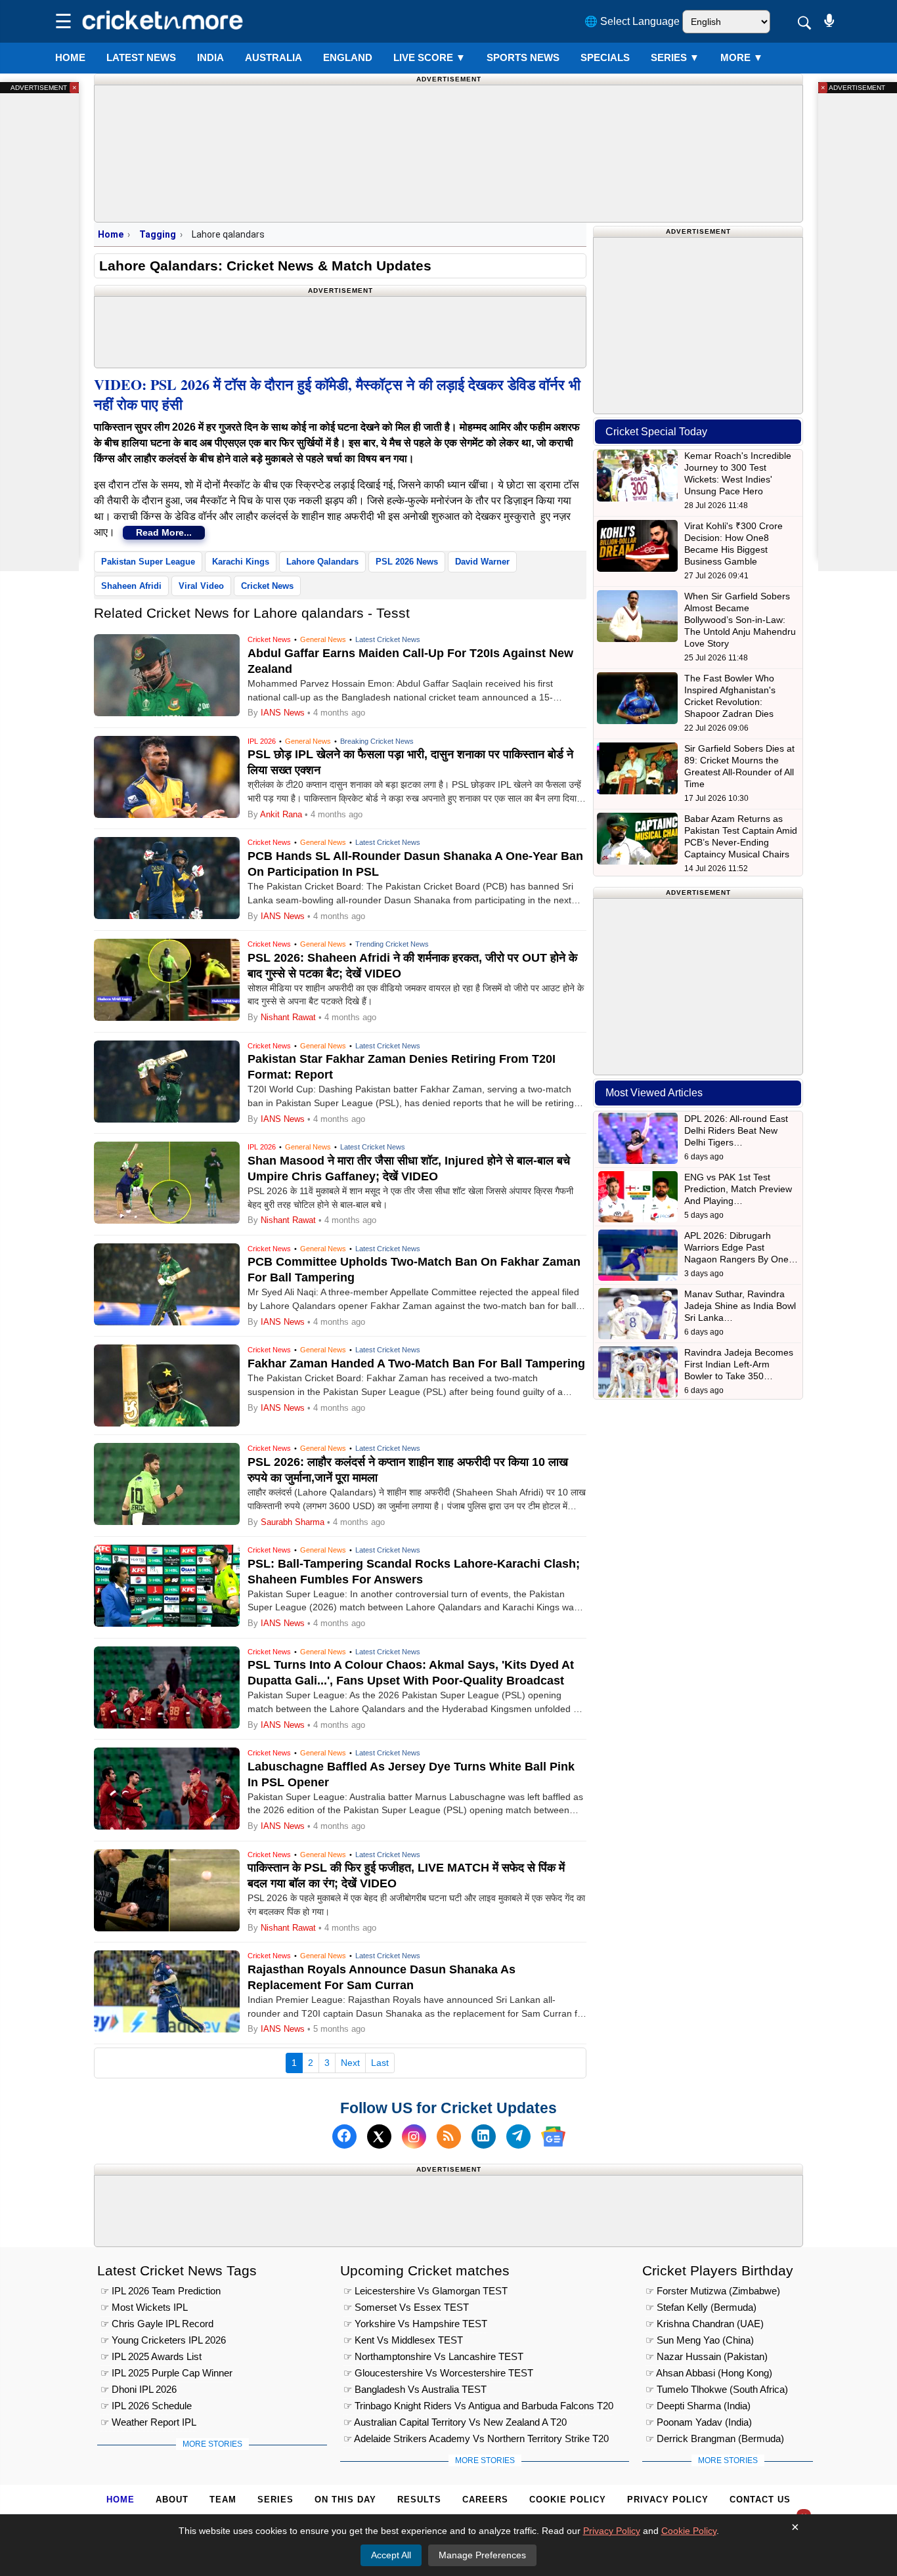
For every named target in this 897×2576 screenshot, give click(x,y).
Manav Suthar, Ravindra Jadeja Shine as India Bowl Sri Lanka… (740, 1306)
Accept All (391, 2555)
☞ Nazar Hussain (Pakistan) (707, 2356)
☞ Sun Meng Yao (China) (700, 2340)
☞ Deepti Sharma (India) (698, 2406)
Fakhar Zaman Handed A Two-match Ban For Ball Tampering (416, 1363)
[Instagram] (414, 2136)
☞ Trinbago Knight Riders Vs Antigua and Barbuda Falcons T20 (478, 2406)
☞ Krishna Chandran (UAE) (705, 2324)
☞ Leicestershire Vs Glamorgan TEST (426, 2291)
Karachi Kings (241, 562)
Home (70, 57)
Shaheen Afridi (131, 586)
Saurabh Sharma (293, 1522)
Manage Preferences (482, 2555)
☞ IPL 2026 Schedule (146, 2406)
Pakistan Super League (148, 562)
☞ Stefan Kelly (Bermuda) (701, 2307)
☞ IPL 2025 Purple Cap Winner (166, 2373)
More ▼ (742, 57)
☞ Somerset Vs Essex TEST (406, 2307)
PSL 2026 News (407, 562)
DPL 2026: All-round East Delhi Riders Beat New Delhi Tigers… (736, 1130)
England (348, 57)
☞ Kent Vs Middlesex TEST (403, 2340)
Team (223, 2500)
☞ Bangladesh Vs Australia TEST (415, 2389)
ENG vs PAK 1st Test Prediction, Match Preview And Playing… (738, 1189)
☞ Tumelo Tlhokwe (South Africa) (717, 2389)
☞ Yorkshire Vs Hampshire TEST (415, 2324)
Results (419, 2500)
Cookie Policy (568, 2500)
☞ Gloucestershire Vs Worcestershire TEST (438, 2373)
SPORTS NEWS (523, 57)
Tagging (158, 234)
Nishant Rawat (288, 1017)
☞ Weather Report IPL (148, 2422)
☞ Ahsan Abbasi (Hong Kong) (709, 2373)
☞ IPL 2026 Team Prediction (161, 2291)
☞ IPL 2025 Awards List (151, 2356)
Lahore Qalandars (322, 562)
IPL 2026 (262, 741)
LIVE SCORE (429, 57)
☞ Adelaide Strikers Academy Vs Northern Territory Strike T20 (476, 2438)
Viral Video (201, 586)
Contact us (760, 2500)
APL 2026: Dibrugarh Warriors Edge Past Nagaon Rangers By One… (741, 1247)
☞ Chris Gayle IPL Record (157, 2324)
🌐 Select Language (632, 21)
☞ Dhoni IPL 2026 (139, 2389)
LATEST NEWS (141, 57)
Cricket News (267, 586)
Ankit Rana (281, 814)
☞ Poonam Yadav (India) (699, 2422)
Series (675, 57)
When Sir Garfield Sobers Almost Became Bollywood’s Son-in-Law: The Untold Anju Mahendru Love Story (740, 620)
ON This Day (345, 2500)
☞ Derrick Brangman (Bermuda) (715, 2438)
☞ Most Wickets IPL (144, 2307)
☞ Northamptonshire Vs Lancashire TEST (433, 2356)
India (210, 57)
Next (350, 2063)
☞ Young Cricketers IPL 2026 (163, 2340)
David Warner (482, 562)
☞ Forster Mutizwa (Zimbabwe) (713, 2291)
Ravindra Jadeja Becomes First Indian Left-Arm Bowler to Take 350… (739, 1364)
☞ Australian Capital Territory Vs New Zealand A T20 (455, 2422)
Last (380, 2063)
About (172, 2500)
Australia (273, 57)
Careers (485, 2500)
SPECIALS (605, 57)
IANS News (284, 713)
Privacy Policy (668, 2500)
